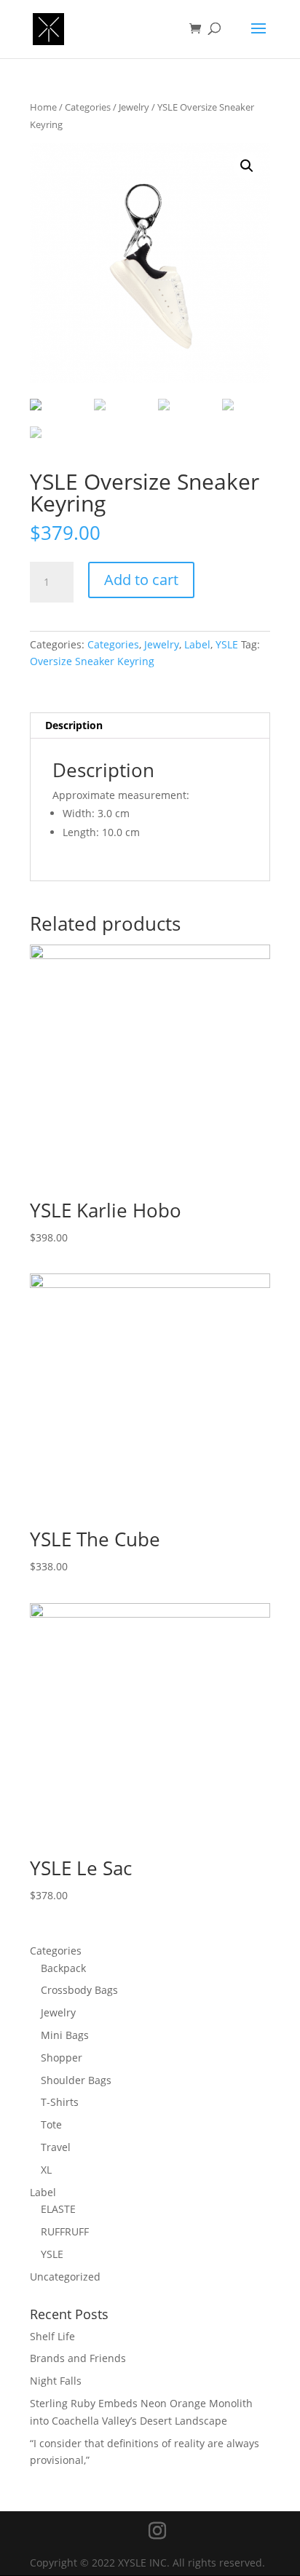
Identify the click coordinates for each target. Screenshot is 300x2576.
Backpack (63, 1968)
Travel (56, 2147)
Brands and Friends (78, 2358)
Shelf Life (52, 2336)
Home (43, 107)
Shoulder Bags (76, 2080)
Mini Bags (65, 2035)
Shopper (62, 2058)
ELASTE (58, 2209)
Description (74, 725)
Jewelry (134, 107)
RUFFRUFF (65, 2231)
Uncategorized (65, 2277)
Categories (88, 107)
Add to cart (141, 580)
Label (197, 644)
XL (46, 2170)
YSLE (227, 644)
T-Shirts (60, 2102)
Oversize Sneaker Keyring (92, 661)
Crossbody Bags (79, 1990)
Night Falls (56, 2381)
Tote (51, 2124)
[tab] (150, 726)
